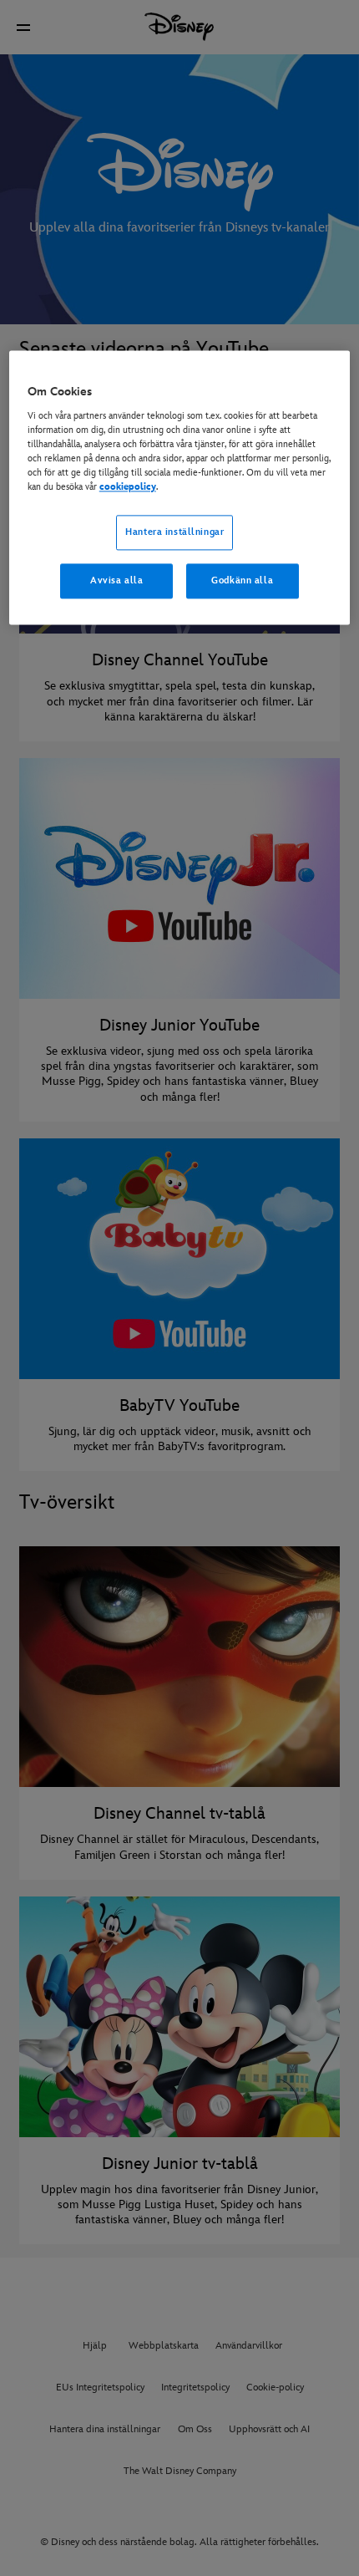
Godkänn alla (242, 581)
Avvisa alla (116, 581)
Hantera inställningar (174, 533)
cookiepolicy (128, 488)
